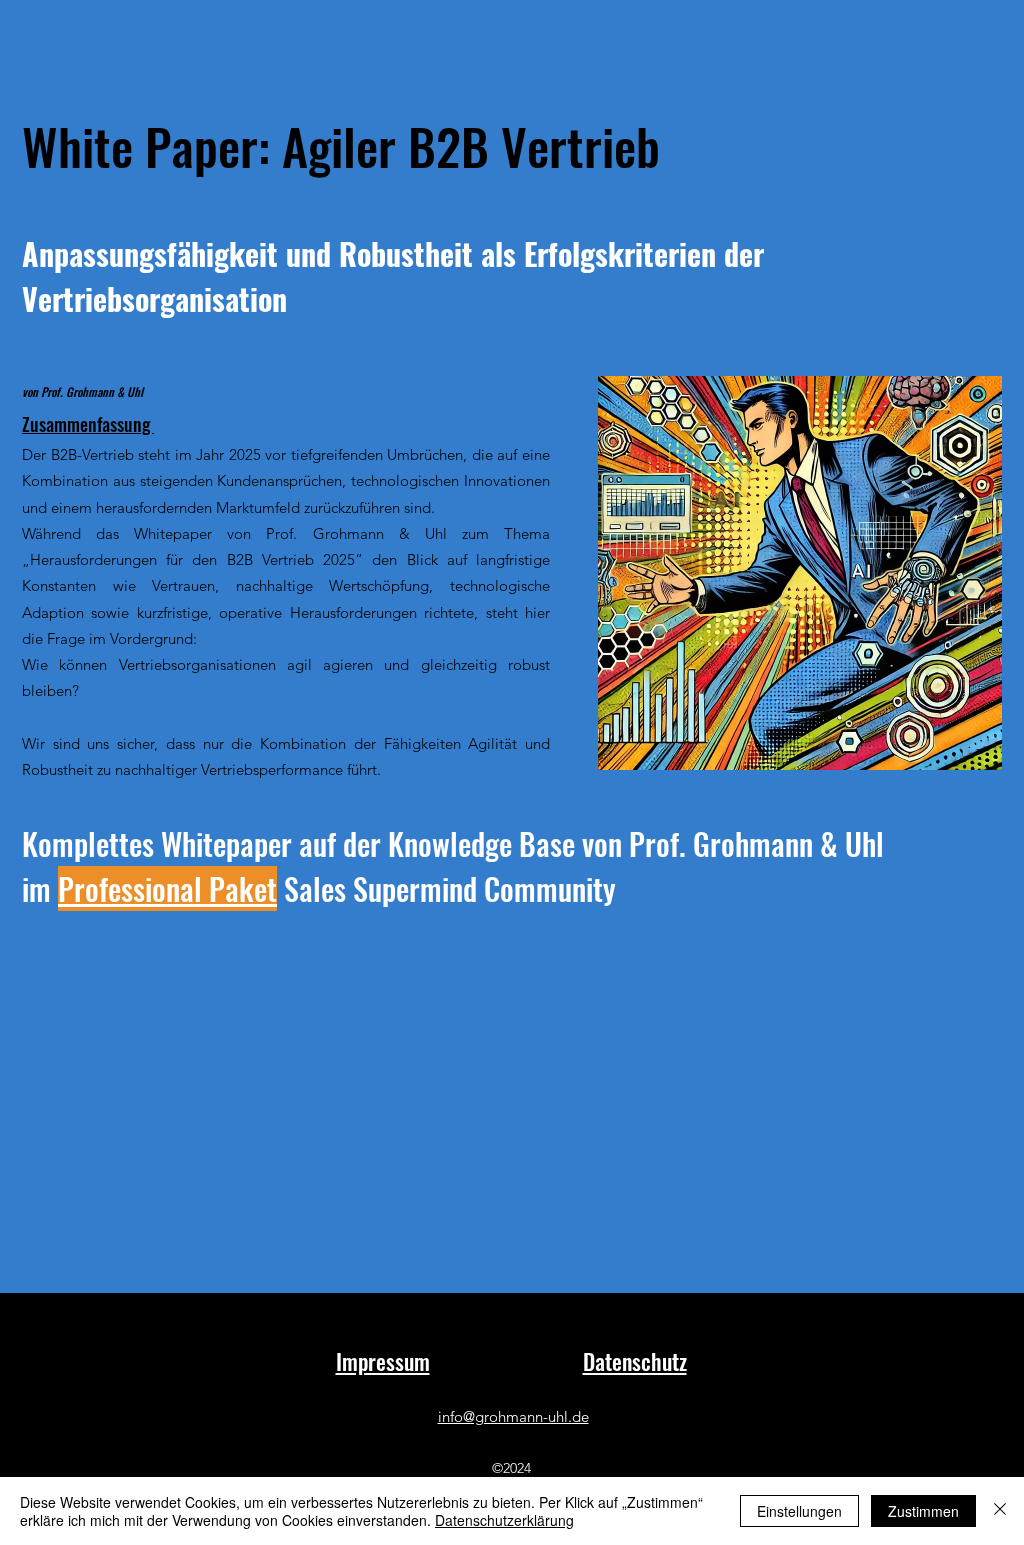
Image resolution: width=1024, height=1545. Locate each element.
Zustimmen (923, 1511)
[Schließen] (1000, 1511)
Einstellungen (799, 1511)
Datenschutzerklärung (504, 1520)
